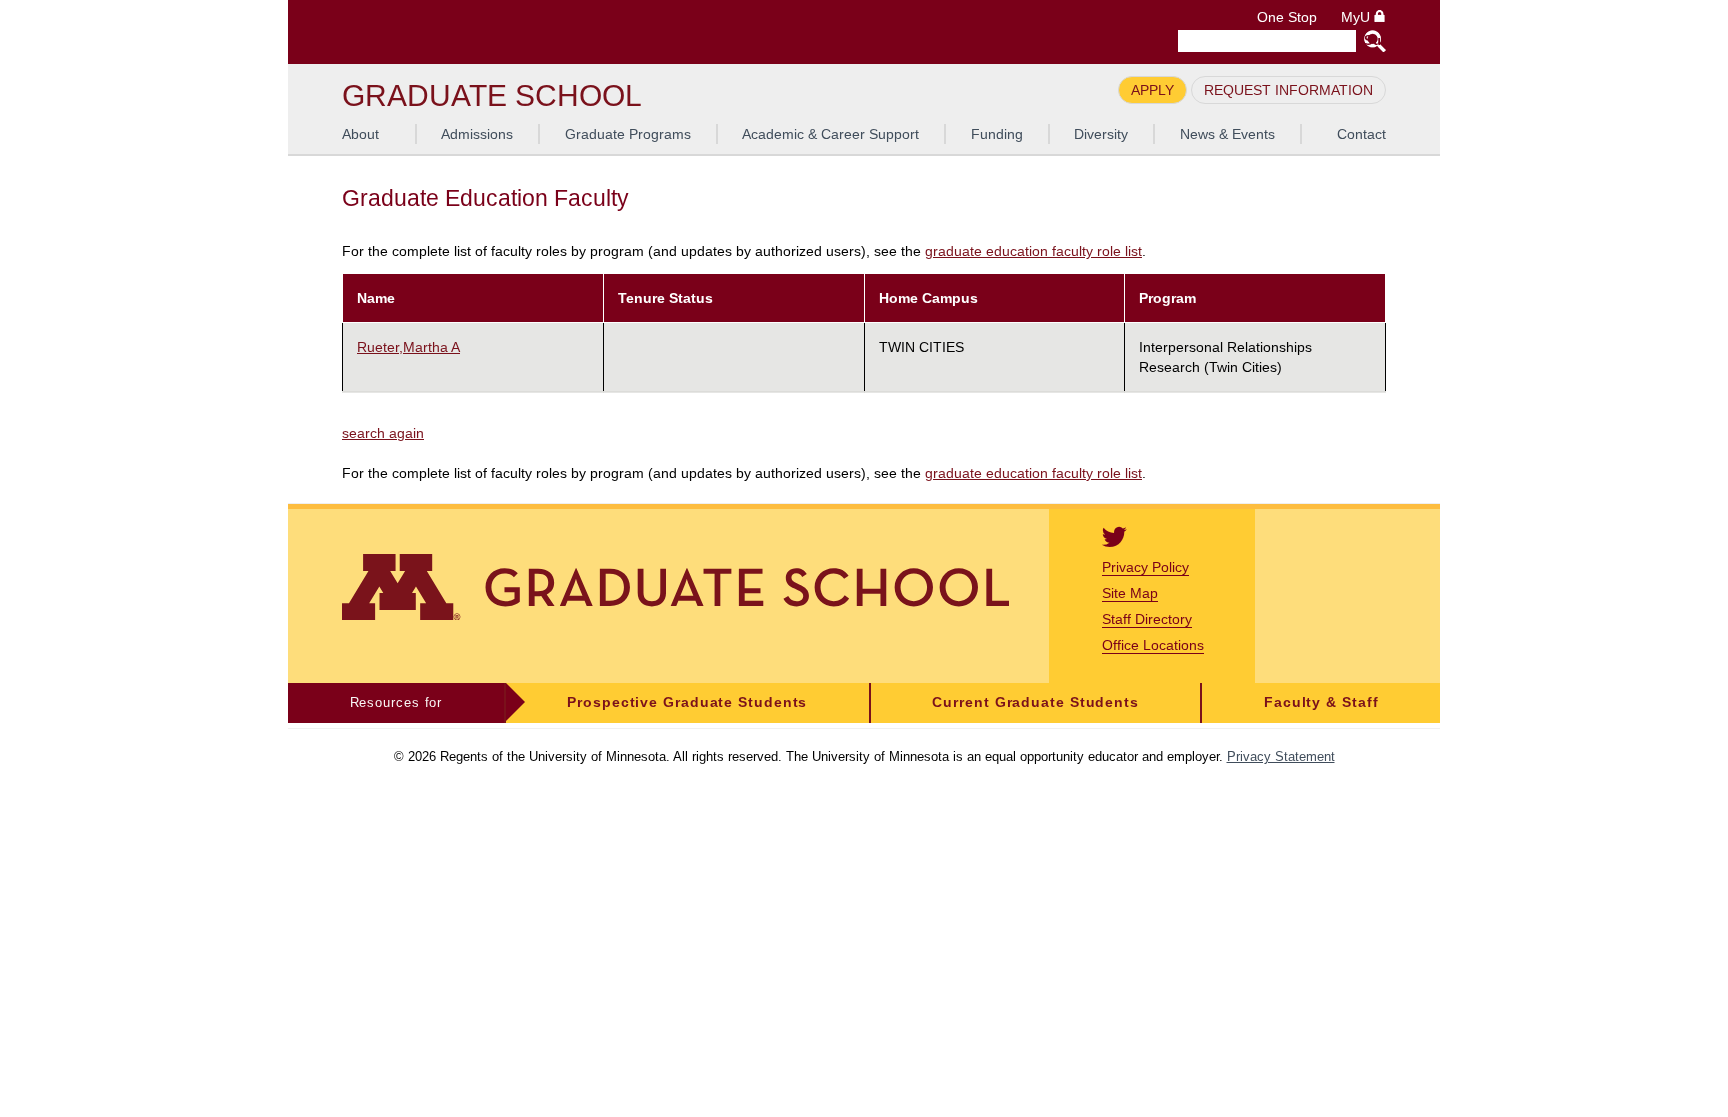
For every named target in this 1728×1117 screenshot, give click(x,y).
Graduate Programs (628, 134)
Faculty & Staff (1321, 702)
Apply (1152, 90)
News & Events (1227, 134)
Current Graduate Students (1035, 702)
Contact (1361, 134)
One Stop (1287, 17)
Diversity (1101, 134)
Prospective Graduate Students (687, 702)
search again (383, 433)
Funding (997, 134)
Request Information (1288, 90)
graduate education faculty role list (1033, 251)
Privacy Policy (1145, 567)
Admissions (477, 134)
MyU (1357, 17)
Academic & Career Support (830, 134)
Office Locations (1153, 645)
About (360, 134)
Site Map (1130, 593)
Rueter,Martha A (408, 347)
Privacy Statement (1281, 756)
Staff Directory (1147, 619)
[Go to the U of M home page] (486, 32)
